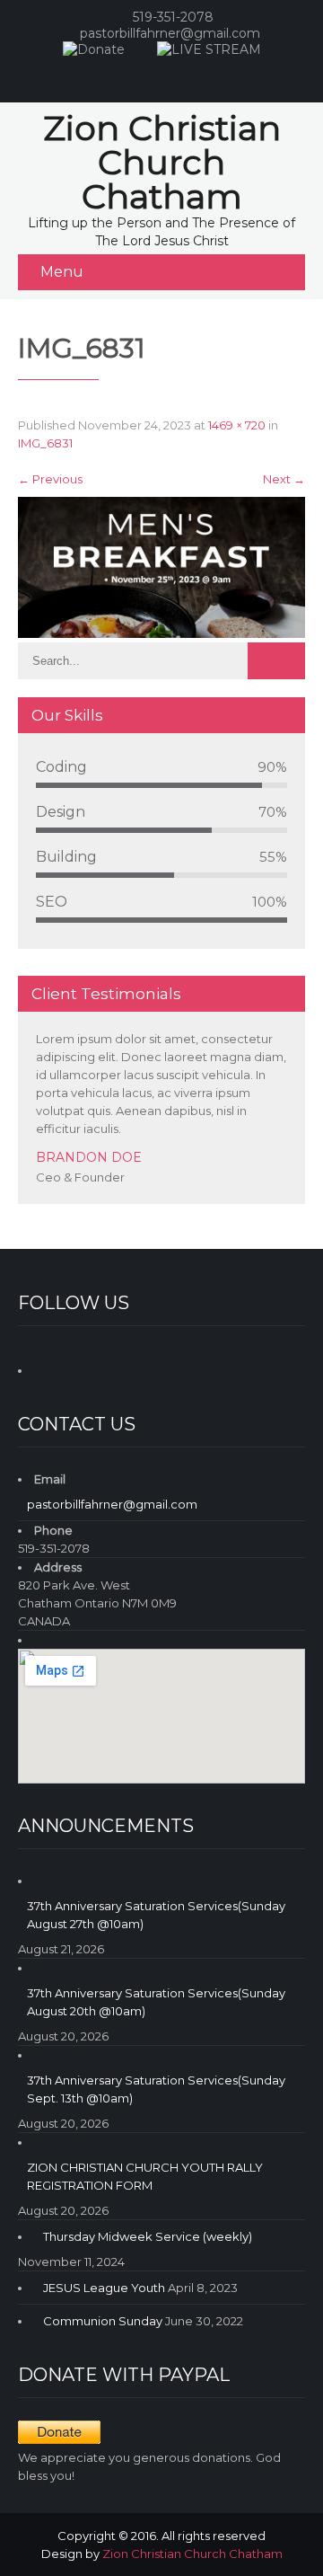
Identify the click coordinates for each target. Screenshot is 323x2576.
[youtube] (178, 75)
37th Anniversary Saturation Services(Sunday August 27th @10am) (156, 1915)
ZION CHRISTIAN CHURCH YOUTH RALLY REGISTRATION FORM (145, 2176)
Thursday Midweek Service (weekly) (148, 2236)
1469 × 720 (237, 425)
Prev (268, 1199)
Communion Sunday (103, 2321)
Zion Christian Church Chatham (192, 2554)
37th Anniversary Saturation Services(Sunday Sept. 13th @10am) (156, 2089)
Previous (50, 479)
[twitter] (214, 75)
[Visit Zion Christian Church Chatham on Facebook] (48, 1368)
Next (284, 479)
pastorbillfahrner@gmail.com (170, 33)
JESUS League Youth (104, 2288)
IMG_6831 (45, 443)
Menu (62, 272)
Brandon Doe (89, 1157)
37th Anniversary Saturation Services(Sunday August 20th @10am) (156, 2002)
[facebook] (142, 75)
